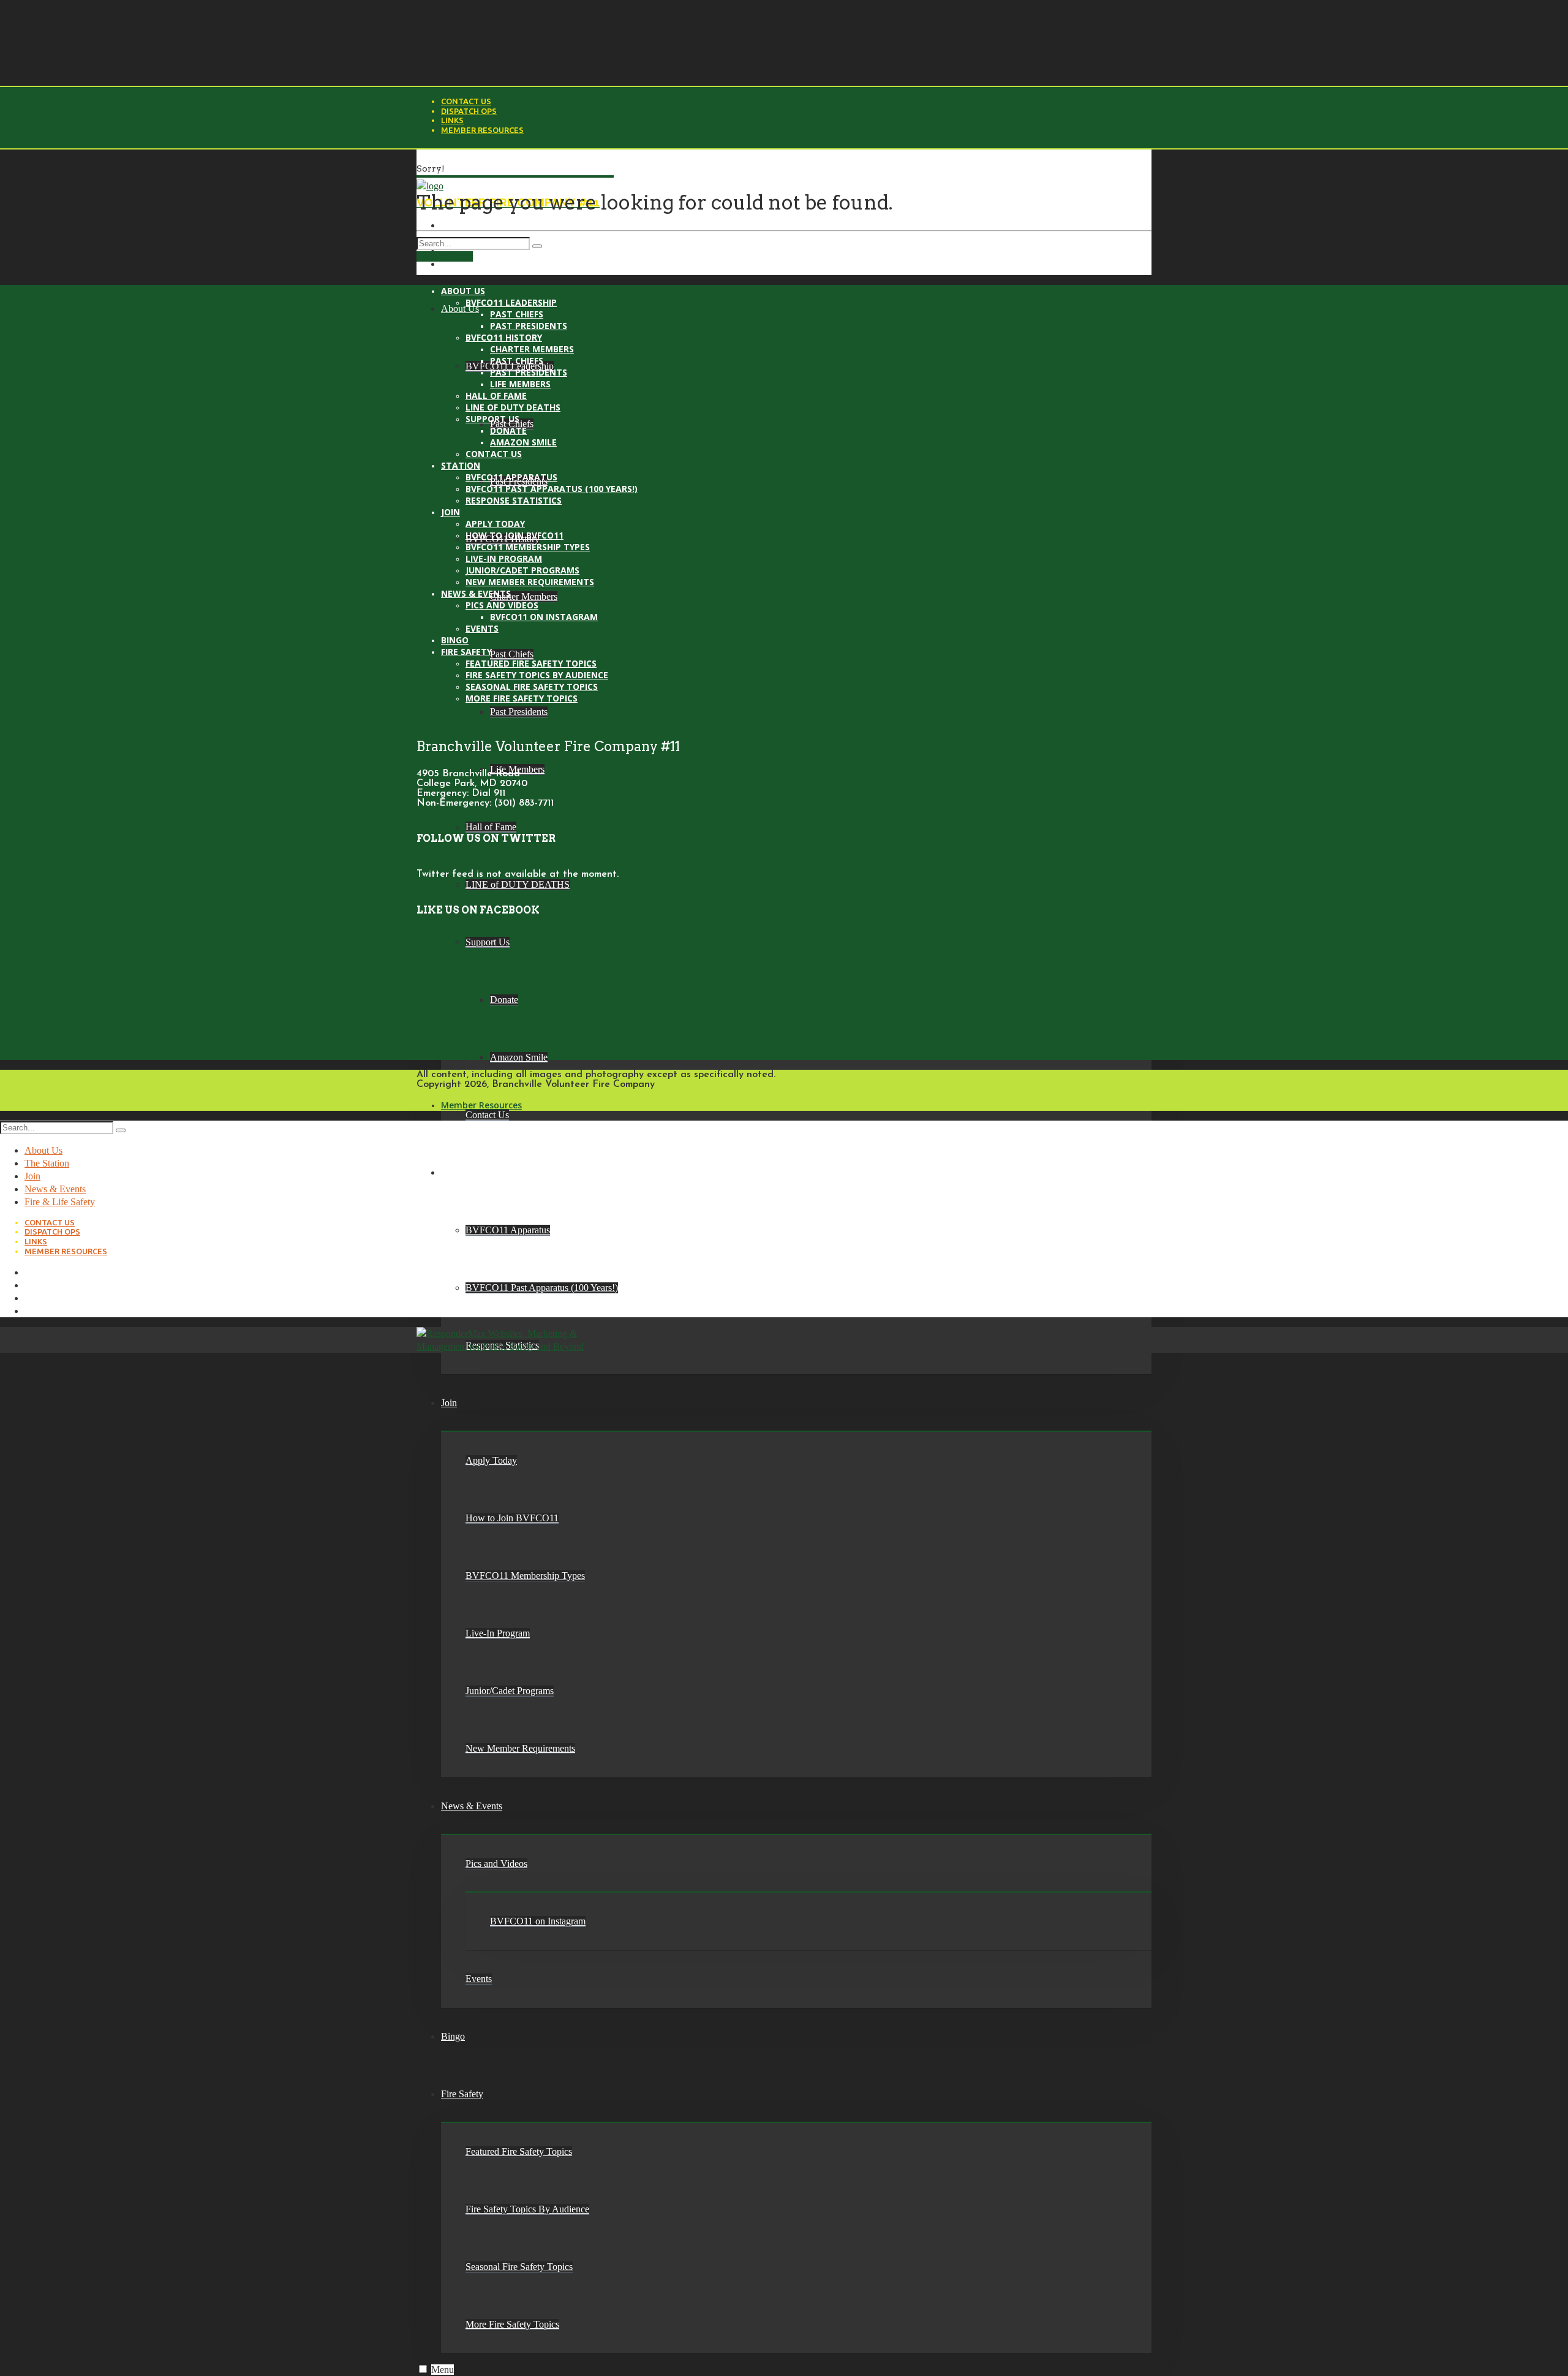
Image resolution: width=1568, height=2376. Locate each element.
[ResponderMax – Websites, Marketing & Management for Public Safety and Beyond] (504, 1346)
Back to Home (445, 256)
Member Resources (482, 130)
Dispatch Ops (469, 111)
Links (452, 120)
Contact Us (466, 101)
